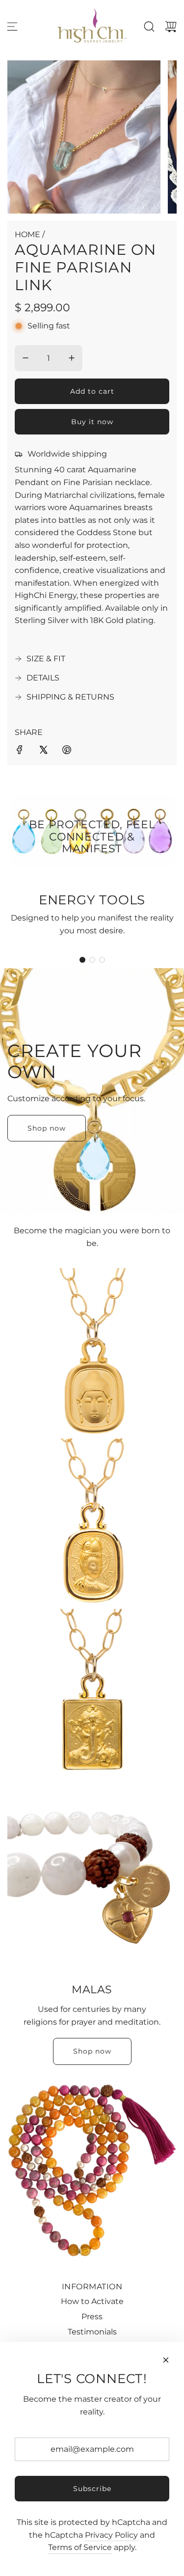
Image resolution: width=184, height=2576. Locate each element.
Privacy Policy (111, 2535)
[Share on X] (43, 752)
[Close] (166, 2360)
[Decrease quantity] (26, 358)
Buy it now (92, 422)
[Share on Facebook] (20, 752)
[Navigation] (12, 27)
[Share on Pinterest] (67, 752)
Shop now (47, 1128)
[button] (82, 960)
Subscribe (92, 2489)
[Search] (149, 27)
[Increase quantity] (72, 358)
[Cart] (171, 27)
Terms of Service (80, 2547)
